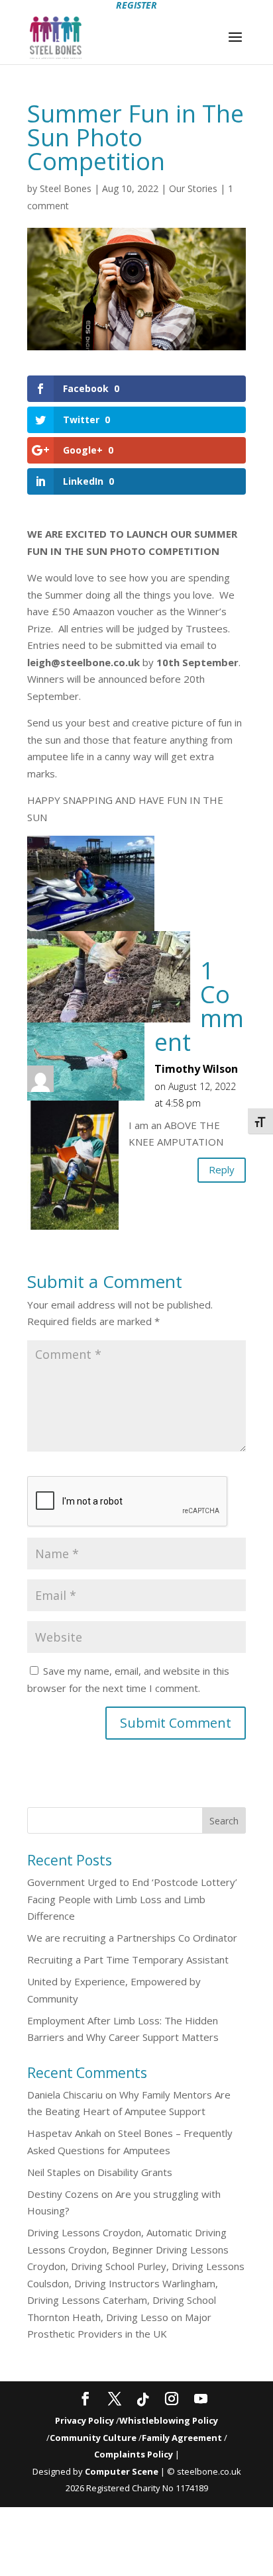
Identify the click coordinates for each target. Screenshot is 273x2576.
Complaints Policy (134, 2454)
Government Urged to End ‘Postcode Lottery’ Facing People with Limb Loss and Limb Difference (132, 1899)
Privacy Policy (84, 2420)
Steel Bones (66, 188)
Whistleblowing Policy (169, 2420)
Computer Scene (123, 2471)
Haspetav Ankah (64, 2133)
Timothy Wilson (196, 1069)
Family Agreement (183, 2438)
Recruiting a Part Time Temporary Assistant (128, 1959)
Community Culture (93, 2438)
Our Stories (193, 188)
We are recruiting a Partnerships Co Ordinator (132, 1938)
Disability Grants (135, 2172)
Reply (222, 1169)
